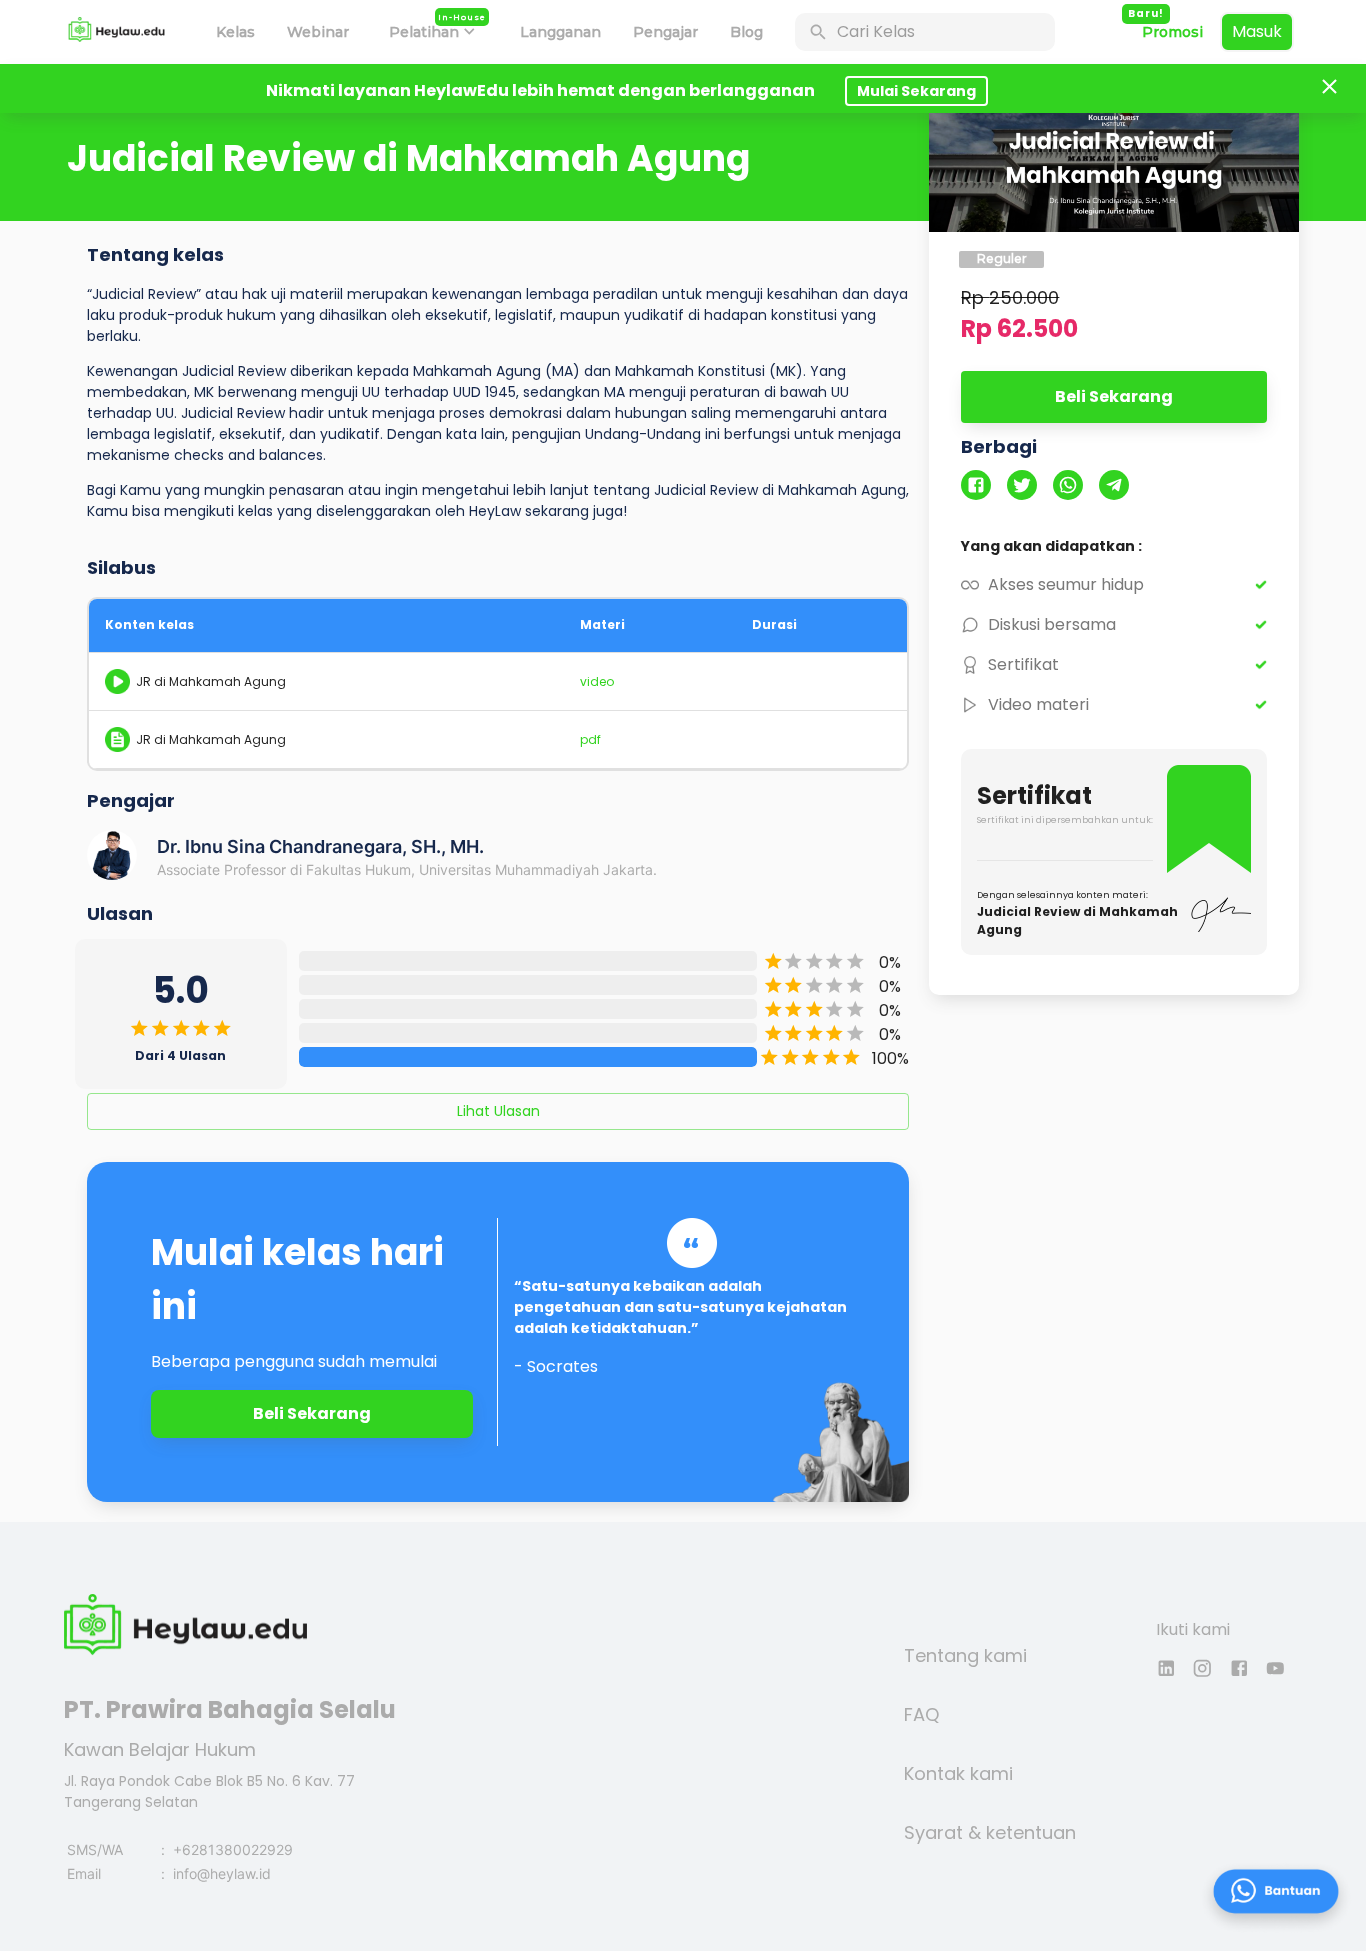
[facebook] (984, 487)
